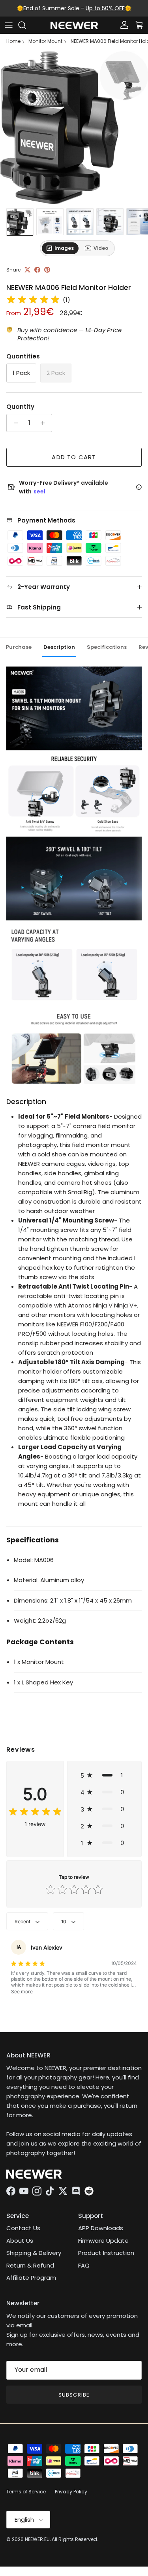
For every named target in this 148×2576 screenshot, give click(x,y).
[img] (33, 300)
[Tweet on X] (27, 270)
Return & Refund (30, 2265)
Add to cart (74, 457)
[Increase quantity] (45, 423)
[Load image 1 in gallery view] (74, 128)
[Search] (26, 25)
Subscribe (74, 2395)
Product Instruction (106, 2253)
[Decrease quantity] (14, 423)
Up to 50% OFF (105, 8)
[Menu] (9, 25)
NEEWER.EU (37, 2539)
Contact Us (23, 2228)
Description (59, 647)
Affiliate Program (31, 2278)
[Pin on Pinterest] (47, 270)
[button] (104, 1775)
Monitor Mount (45, 41)
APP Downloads (101, 2228)
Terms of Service (26, 2492)
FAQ (84, 2265)
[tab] (60, 248)
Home (13, 41)
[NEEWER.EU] (74, 25)
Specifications (107, 647)
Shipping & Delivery (34, 2253)
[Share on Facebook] (37, 270)
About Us (20, 2241)
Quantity (20, 407)
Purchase (19, 647)
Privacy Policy (71, 2492)
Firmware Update (103, 2241)
